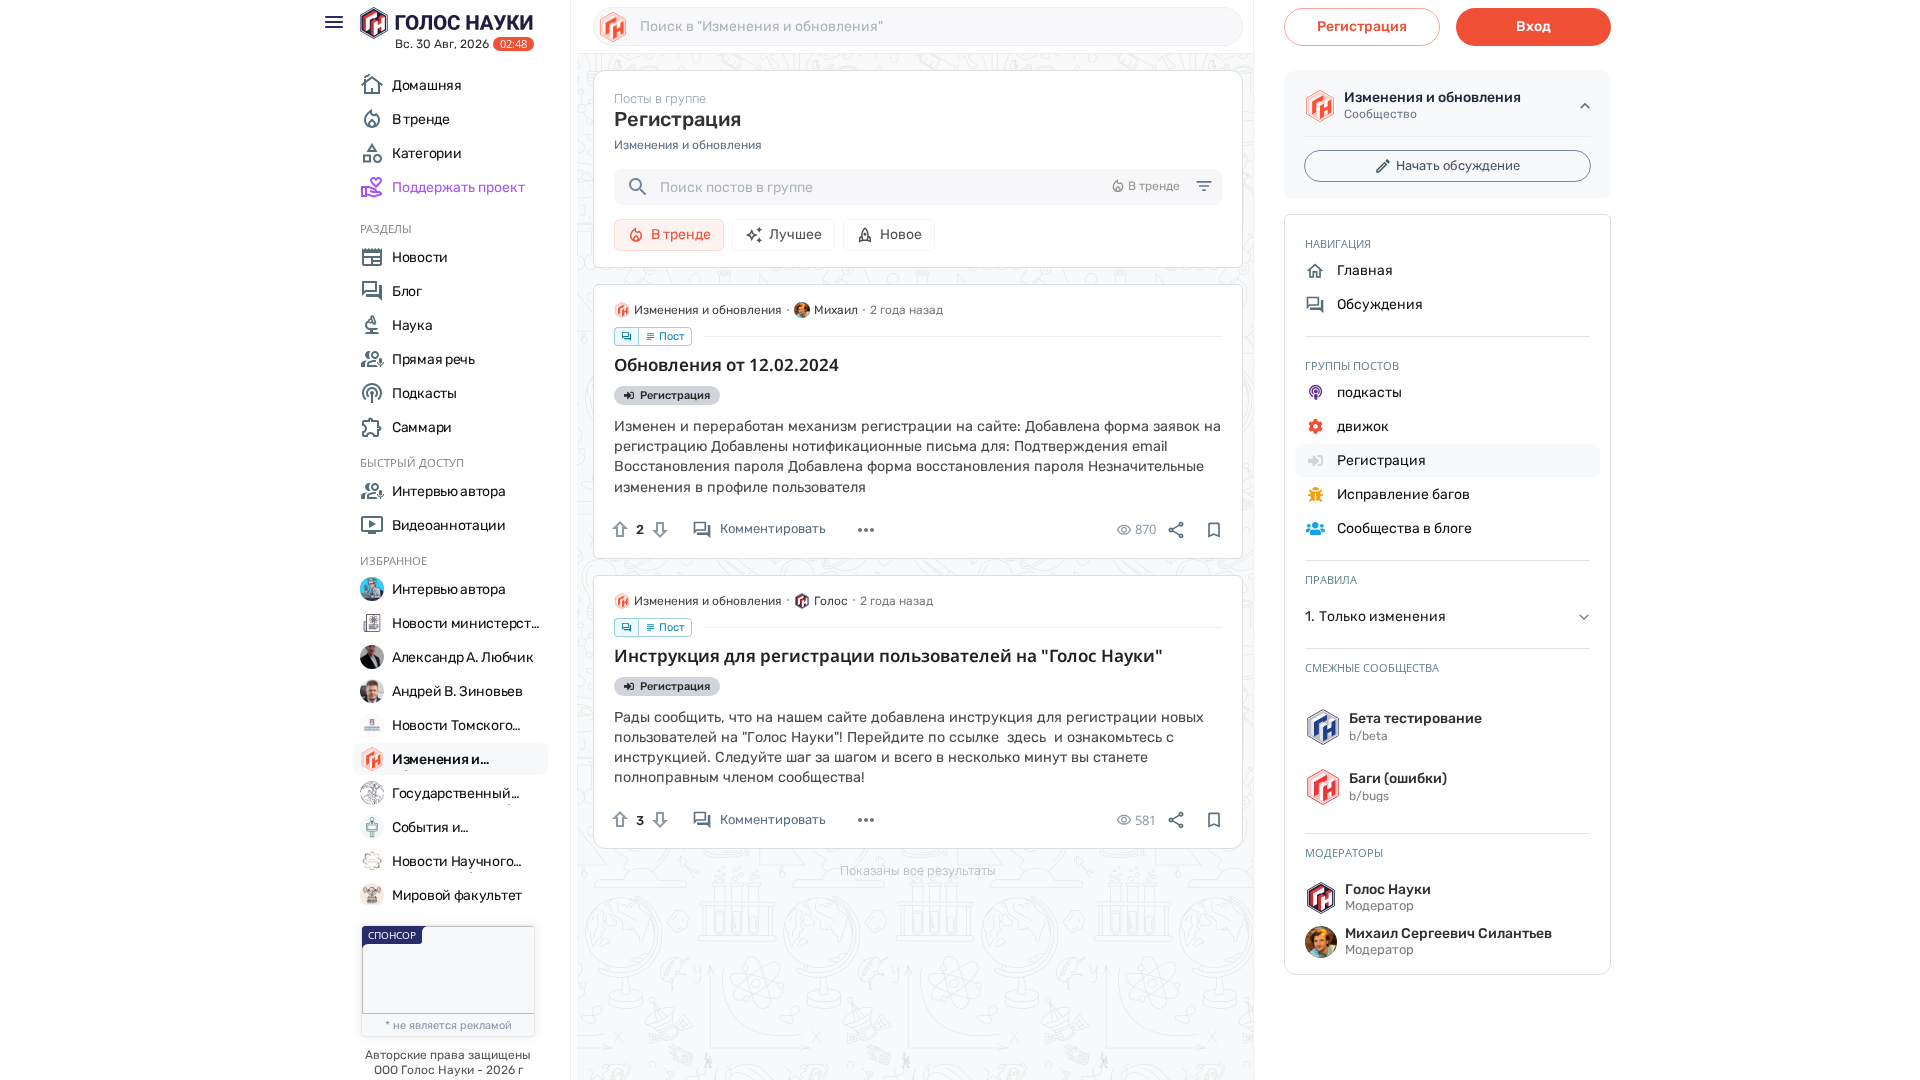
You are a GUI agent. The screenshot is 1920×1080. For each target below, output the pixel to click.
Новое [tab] (901, 234)
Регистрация (1362, 26)
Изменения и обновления (688, 145)
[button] (1447, 617)
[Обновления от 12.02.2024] (918, 457)
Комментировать (773, 528)
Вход (1533, 26)
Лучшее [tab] (795, 234)
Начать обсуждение (1458, 165)
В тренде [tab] (681, 234)
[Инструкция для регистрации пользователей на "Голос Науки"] (918, 748)
